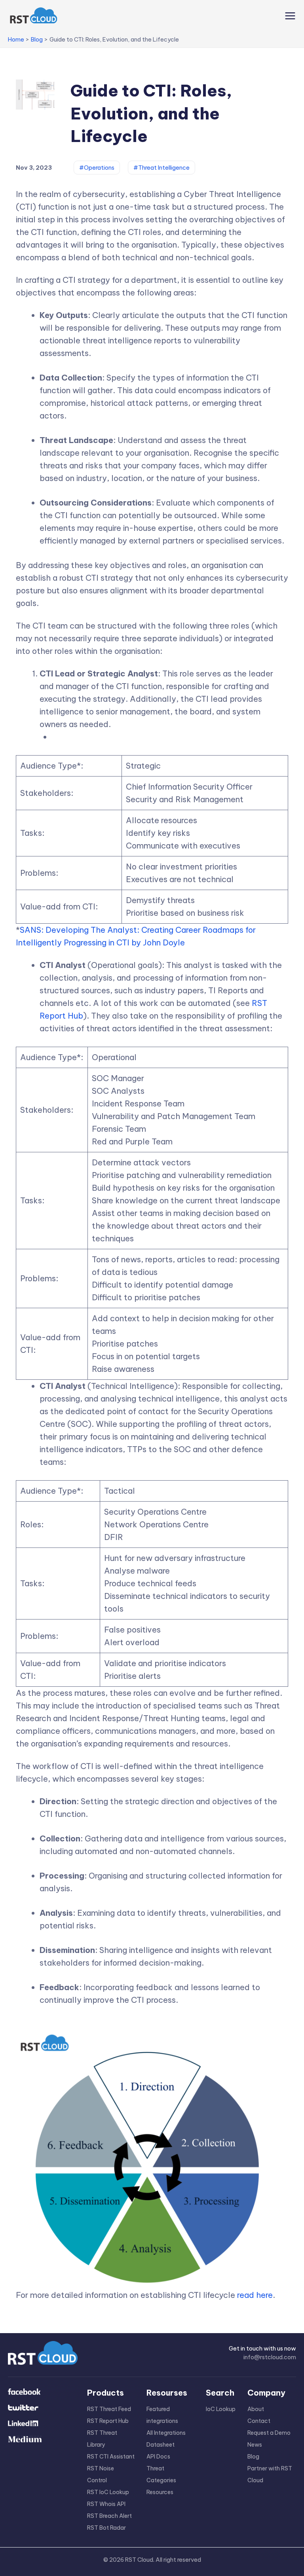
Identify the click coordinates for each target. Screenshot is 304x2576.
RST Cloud (139, 2560)
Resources (160, 2492)
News (255, 2445)
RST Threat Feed (109, 2409)
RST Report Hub (108, 2421)
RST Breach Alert (109, 2516)
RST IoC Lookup (108, 2492)
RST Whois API (106, 2504)
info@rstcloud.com (270, 2357)
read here (255, 2295)
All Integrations (166, 2433)
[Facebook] (42, 2392)
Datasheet (161, 2445)
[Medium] (42, 2440)
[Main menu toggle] (288, 16)
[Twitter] (42, 2408)
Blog (253, 2457)
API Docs (158, 2457)
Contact (259, 2421)
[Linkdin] (42, 2424)
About (256, 2409)
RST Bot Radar (106, 2528)
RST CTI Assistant (111, 2457)
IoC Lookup (221, 2409)
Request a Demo (269, 2433)
